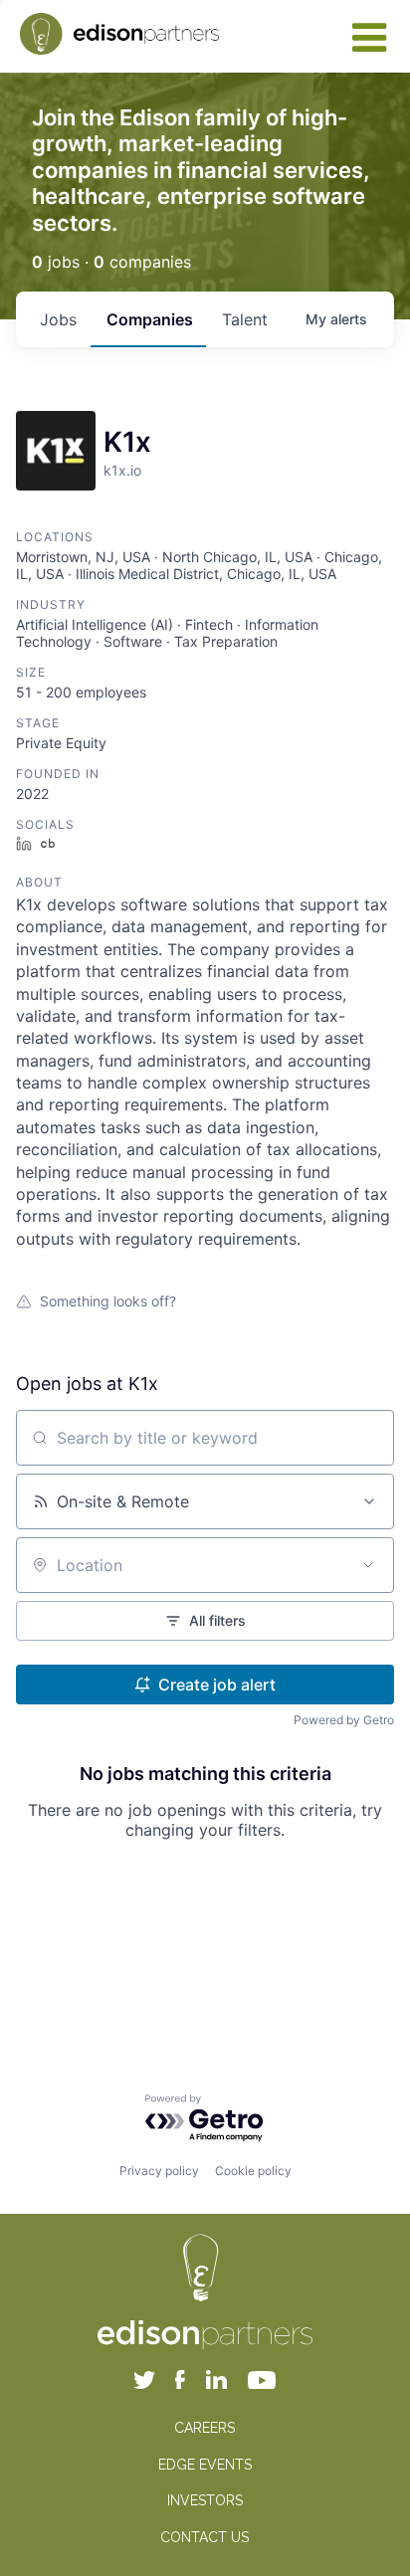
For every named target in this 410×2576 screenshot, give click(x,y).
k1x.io (122, 470)
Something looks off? (108, 1301)
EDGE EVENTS (205, 2465)
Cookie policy (253, 2171)
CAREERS (205, 2428)
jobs (58, 319)
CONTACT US (205, 2537)
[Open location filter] (368, 1565)
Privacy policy (159, 2171)
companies (150, 319)
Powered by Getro (344, 1720)
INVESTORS (205, 2500)
